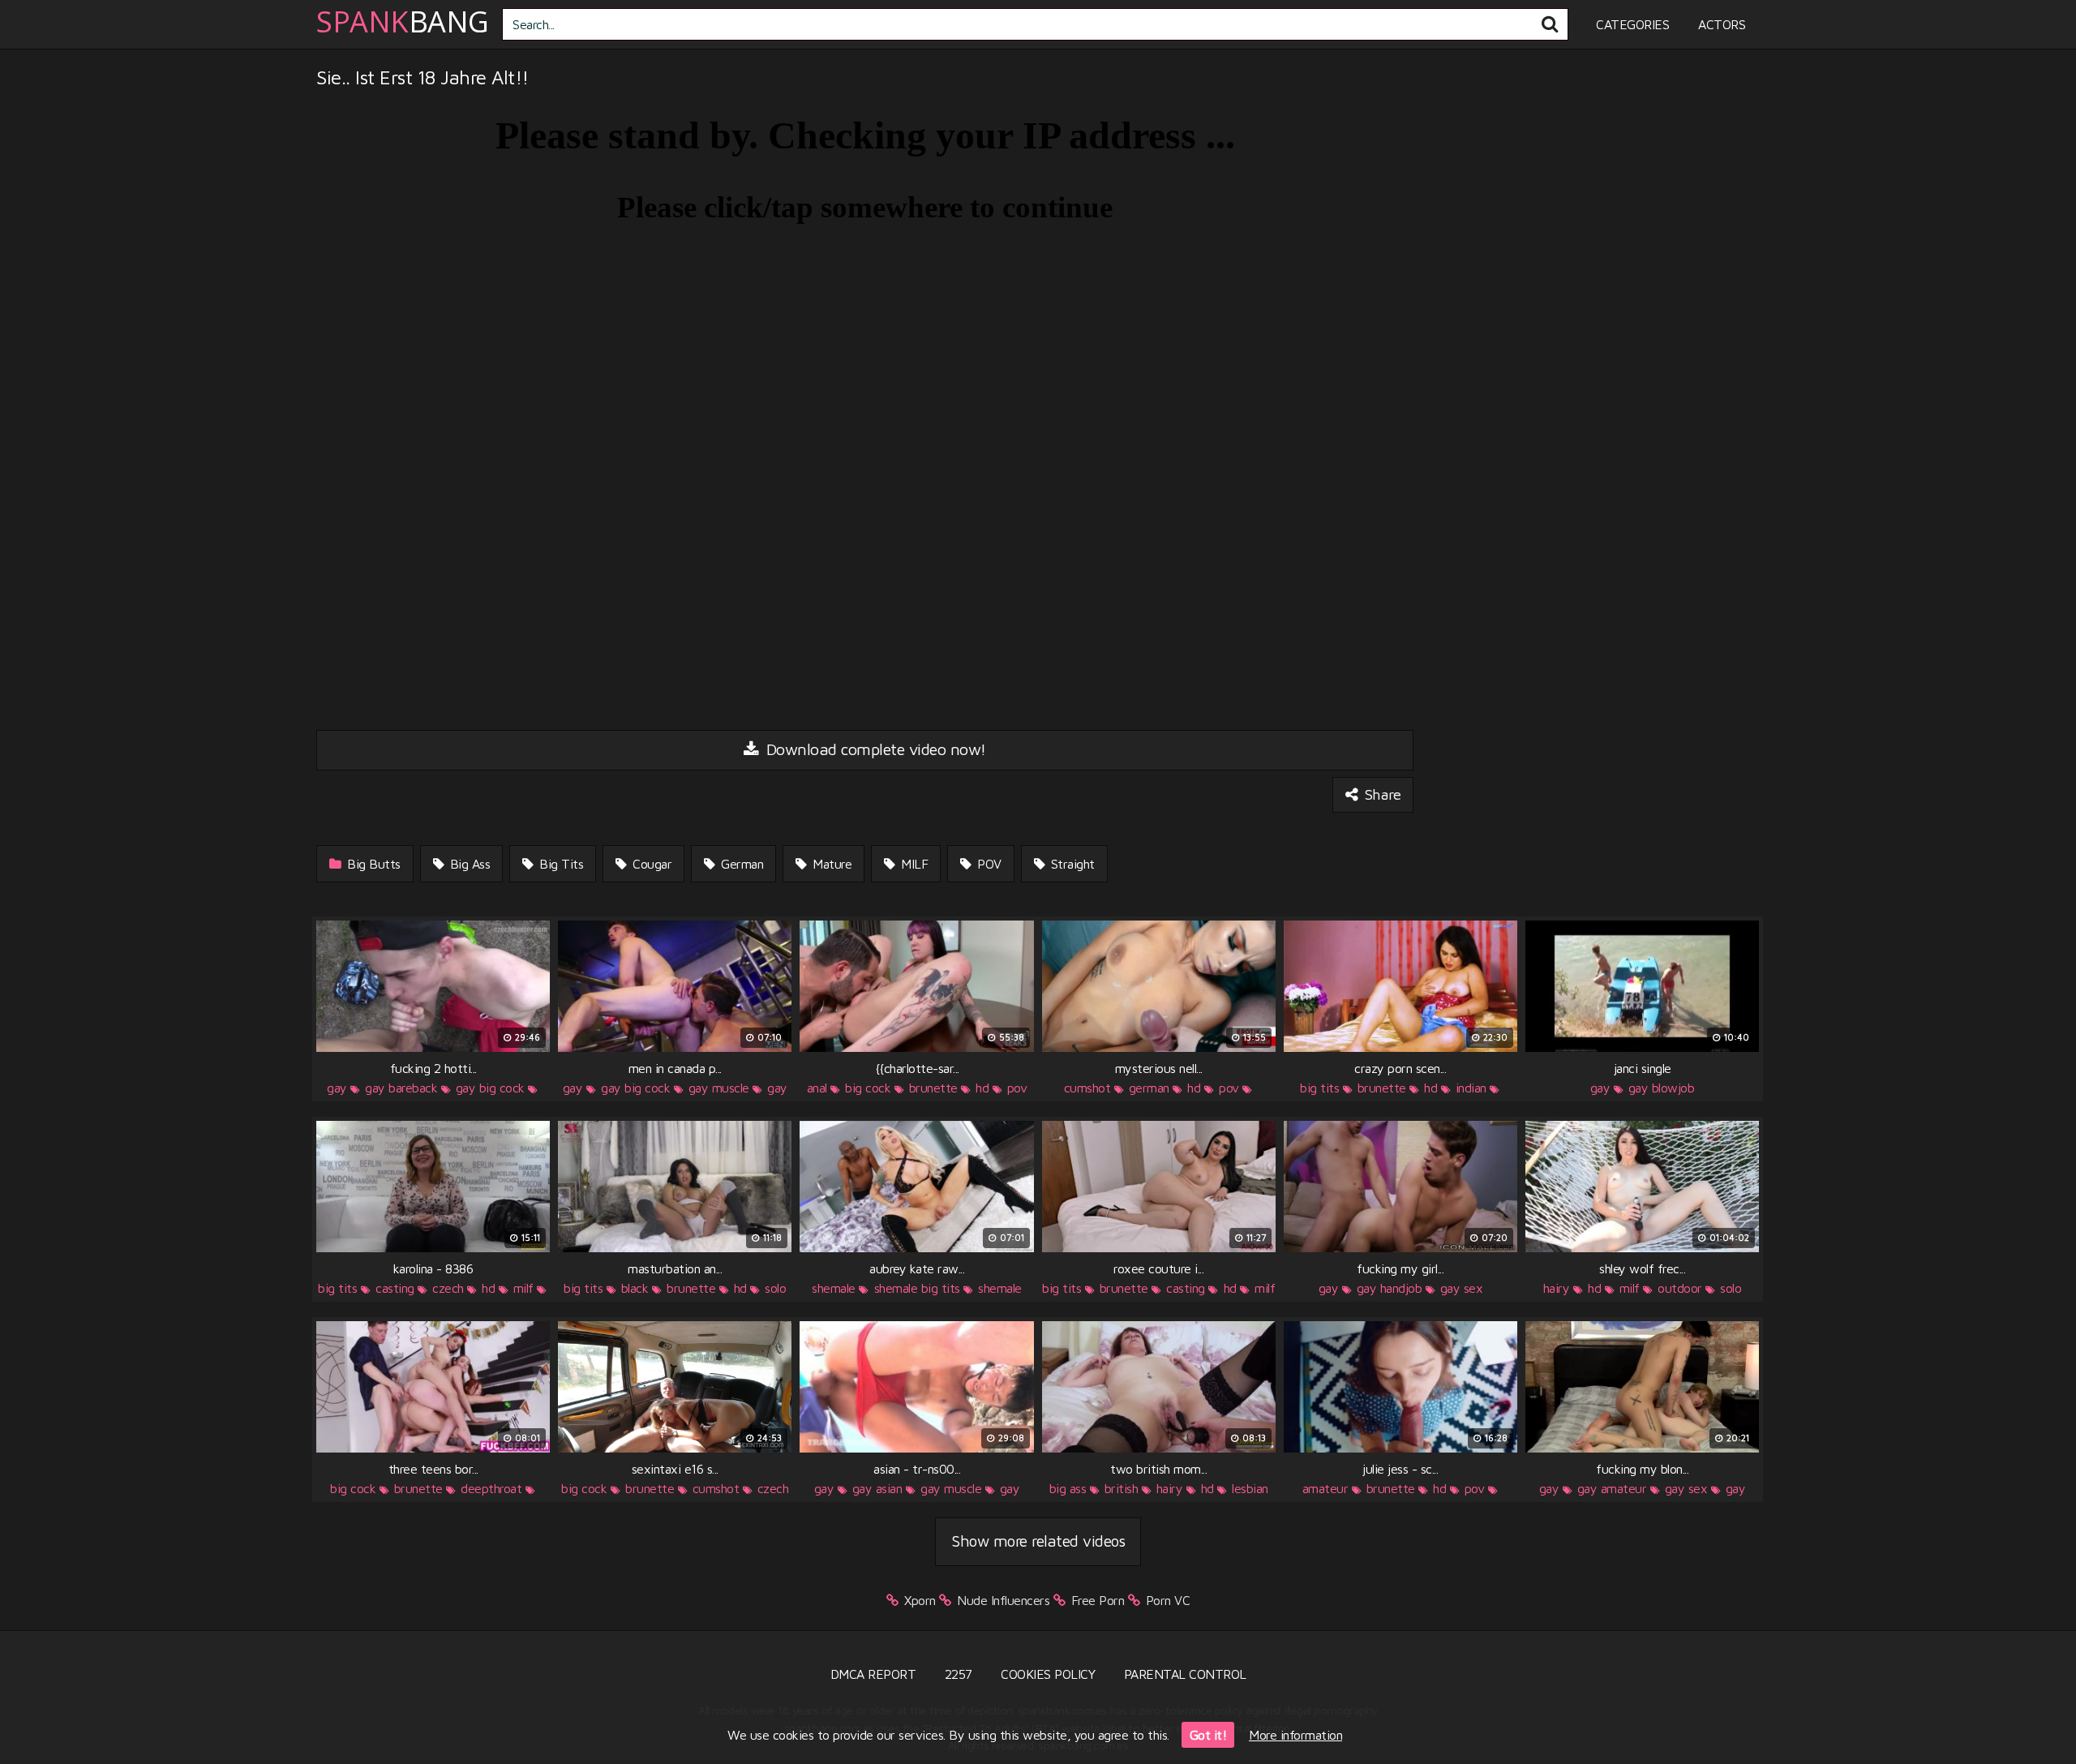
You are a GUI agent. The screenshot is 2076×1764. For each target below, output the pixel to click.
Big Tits (560, 864)
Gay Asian (877, 1488)
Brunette (933, 1088)
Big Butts (372, 864)
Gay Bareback (401, 1088)
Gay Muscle (719, 1088)
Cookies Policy (1048, 1674)
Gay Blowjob (1662, 1088)
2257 (959, 1674)
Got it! (1208, 1735)
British (1122, 1488)
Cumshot (1087, 1088)
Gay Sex (1462, 1288)
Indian (1471, 1088)
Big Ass (468, 864)
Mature (831, 864)
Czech (448, 1288)
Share (1381, 794)
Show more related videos (1038, 1541)
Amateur (1325, 1488)
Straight (1071, 864)
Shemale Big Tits (917, 1288)
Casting (395, 1288)
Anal (817, 1088)
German (741, 864)
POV (988, 864)
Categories (1632, 24)
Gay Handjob (1390, 1288)
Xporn (920, 1600)
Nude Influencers (1003, 1600)
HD (982, 1088)
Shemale (834, 1288)
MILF (913, 864)
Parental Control (1185, 1674)
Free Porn (1098, 1600)
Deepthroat (491, 1488)
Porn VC (1168, 1600)
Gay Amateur (1612, 1488)
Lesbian (1250, 1488)
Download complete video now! (874, 749)
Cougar (651, 864)
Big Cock (868, 1088)
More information (1295, 1735)
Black (635, 1288)
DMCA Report (873, 1674)
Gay (337, 1088)
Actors (1722, 24)
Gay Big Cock (490, 1088)
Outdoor (1680, 1288)
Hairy (1557, 1288)
